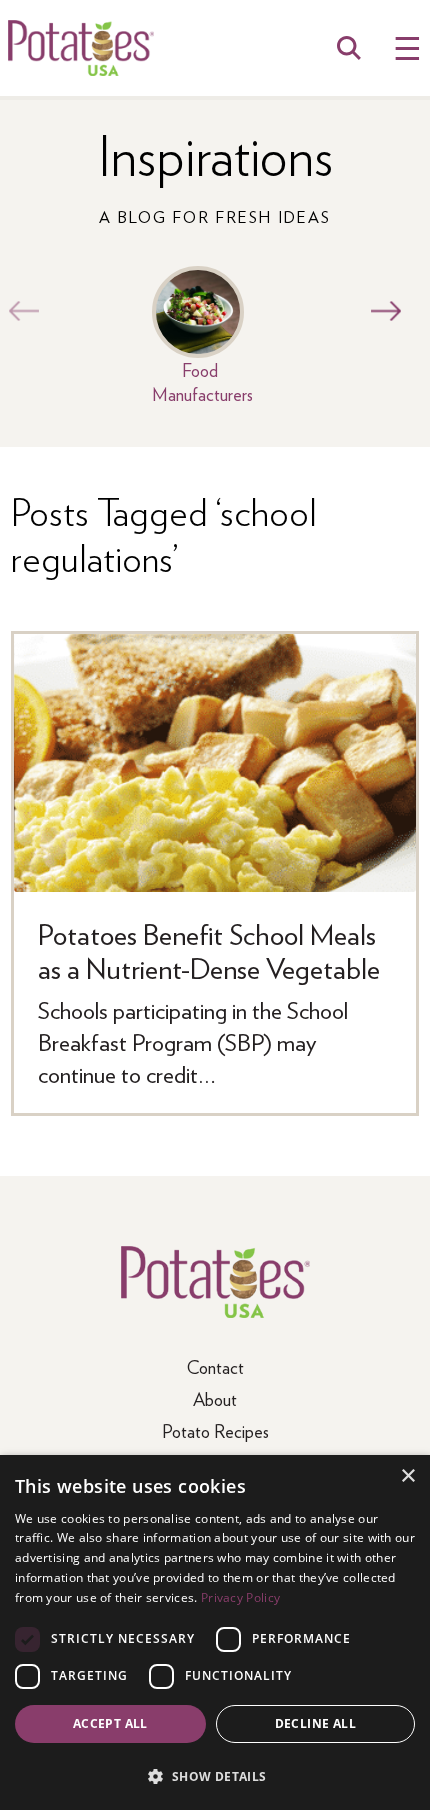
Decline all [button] (315, 1723)
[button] (215, 1775)
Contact (215, 1366)
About (215, 1398)
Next (381, 311)
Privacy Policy (240, 1597)
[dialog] (215, 1632)
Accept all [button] (110, 1723)
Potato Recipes (215, 1430)
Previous (19, 311)
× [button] (407, 1476)
